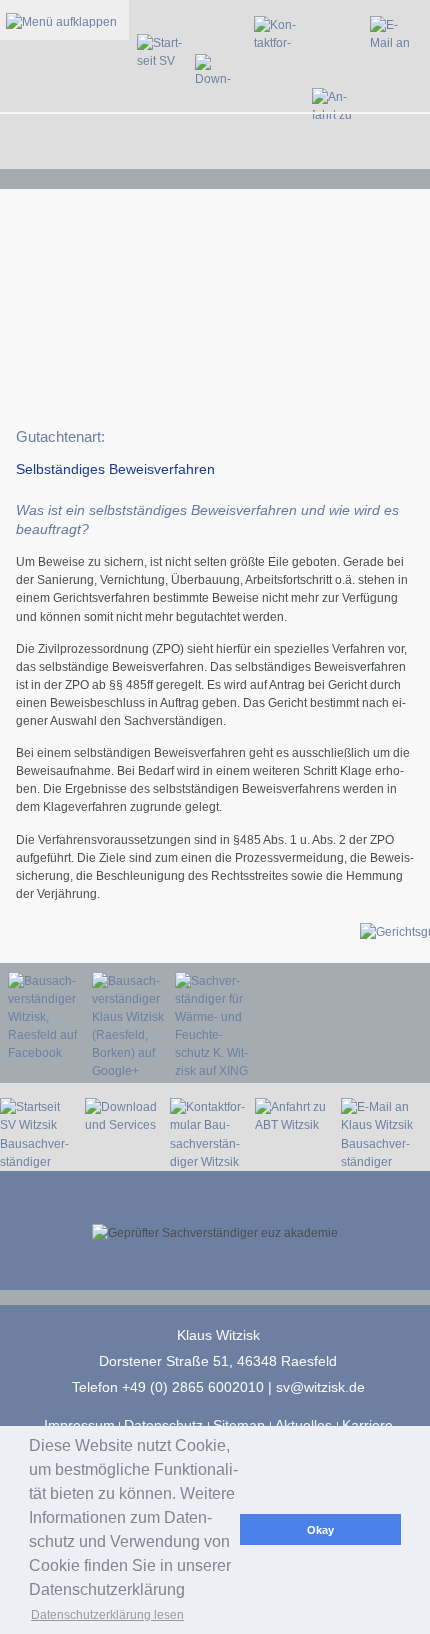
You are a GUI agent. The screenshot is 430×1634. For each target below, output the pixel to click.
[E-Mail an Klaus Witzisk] (397, 151)
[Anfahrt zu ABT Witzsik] (339, 151)
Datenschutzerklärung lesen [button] (107, 1615)
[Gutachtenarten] (209, 932)
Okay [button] (320, 1530)
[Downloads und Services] (222, 151)
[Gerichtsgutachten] (79, 932)
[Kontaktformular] (281, 151)
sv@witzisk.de (320, 1387)
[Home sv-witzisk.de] (164, 151)
